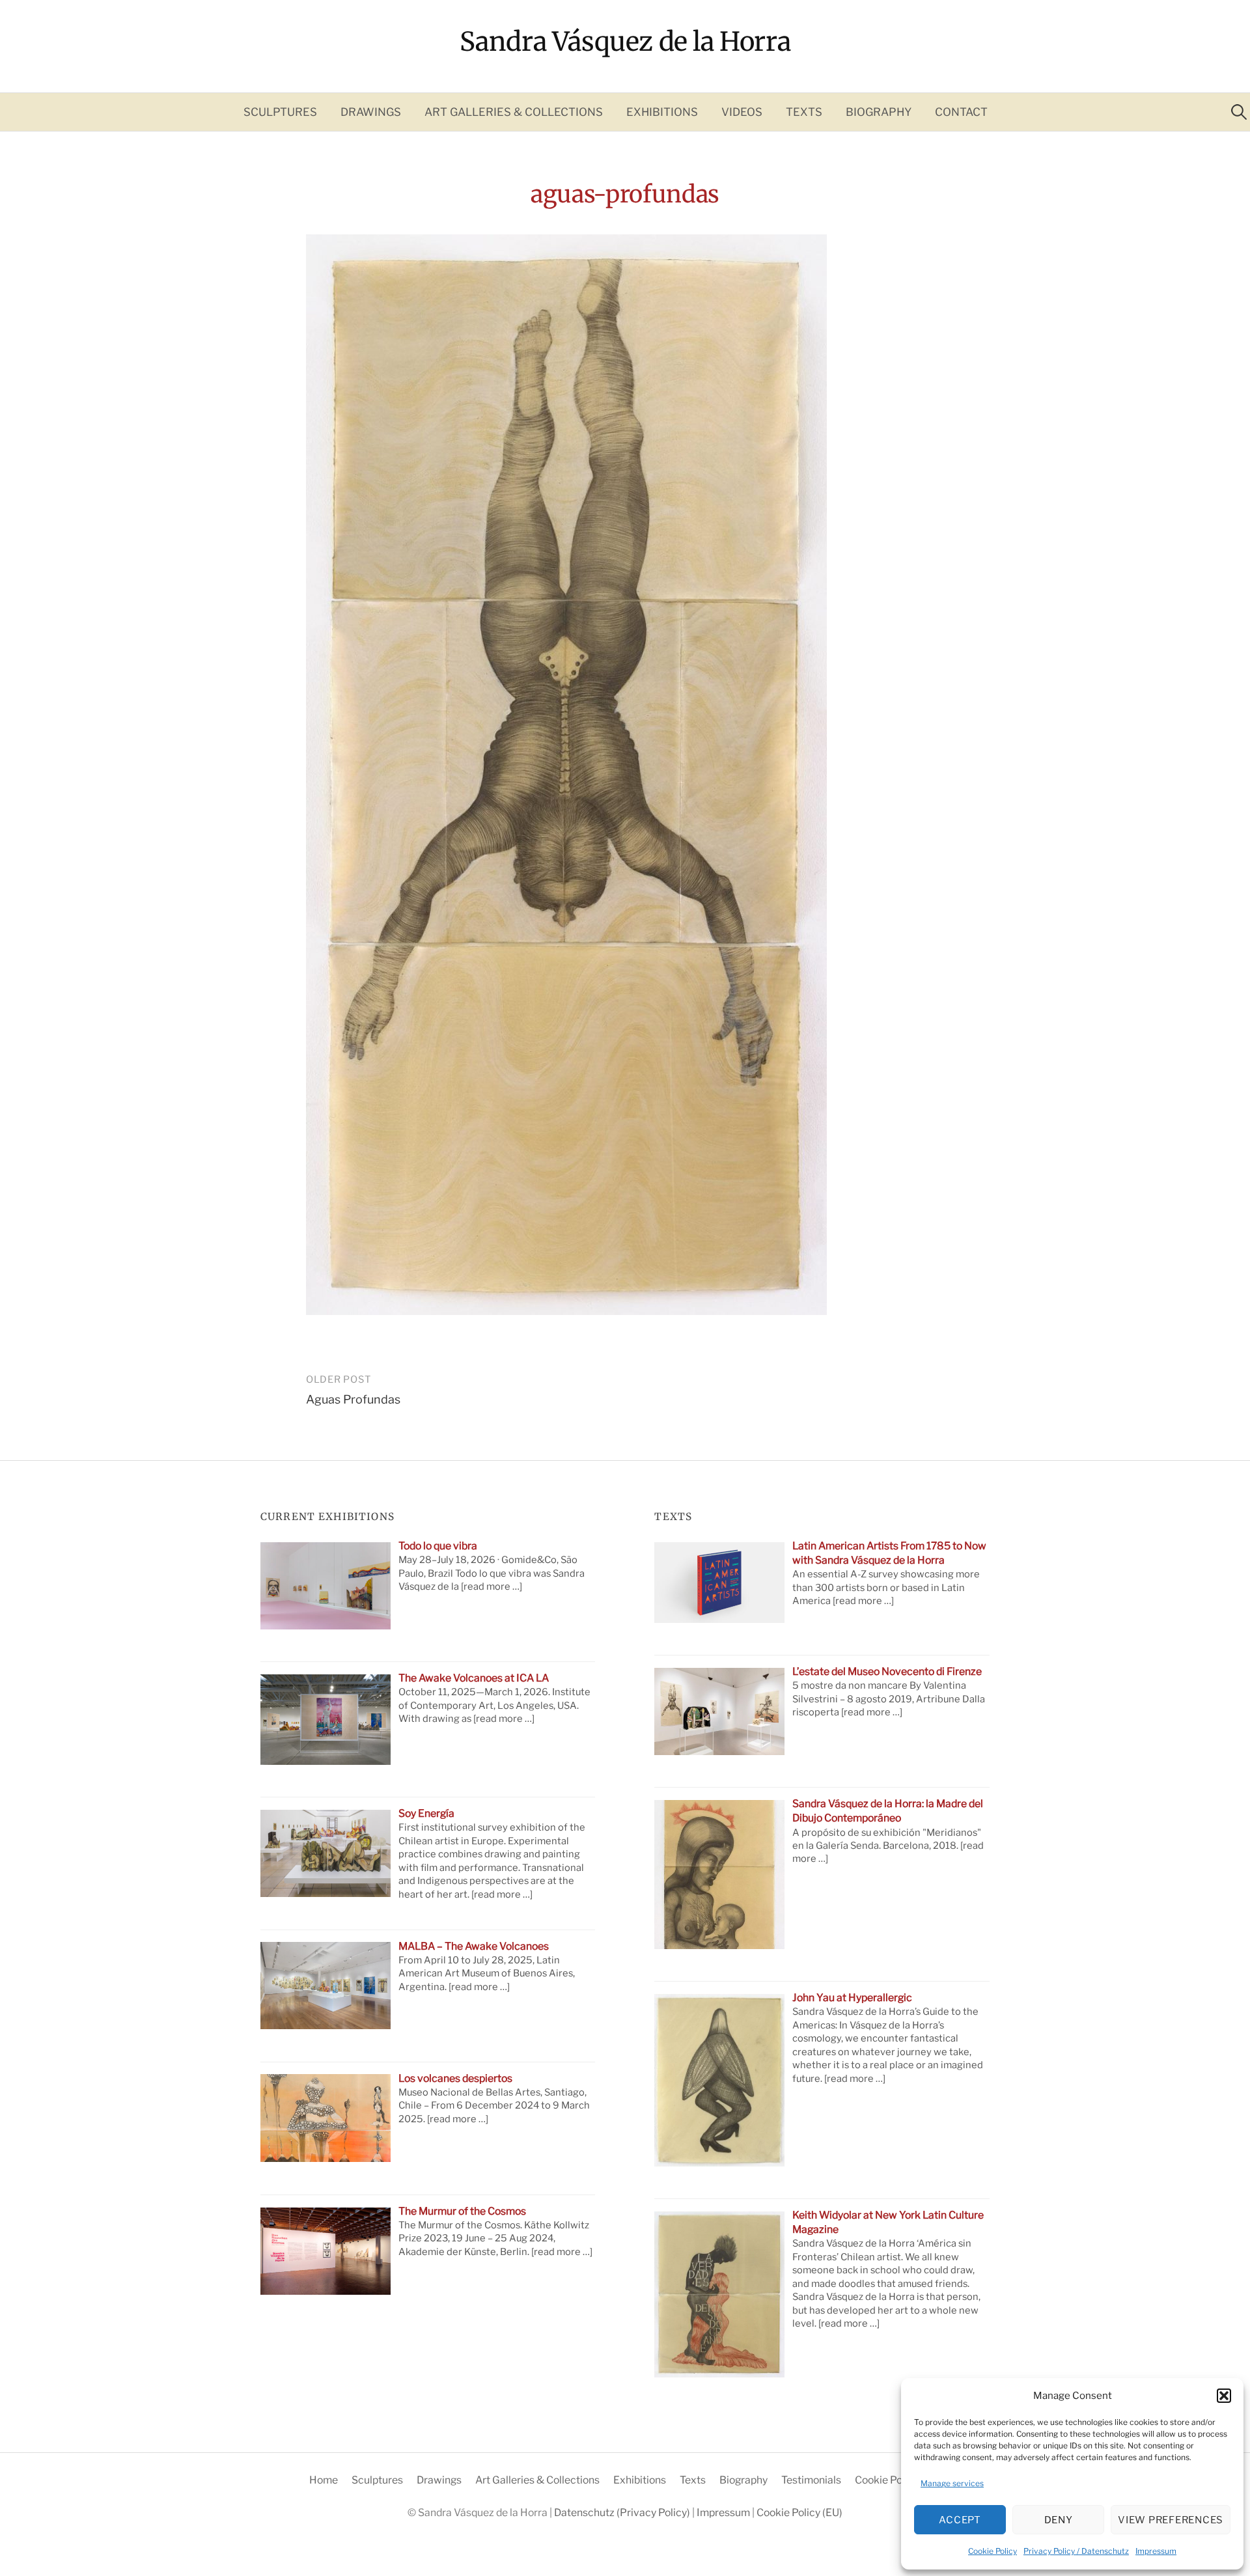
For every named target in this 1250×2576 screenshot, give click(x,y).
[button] (1224, 2396)
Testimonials (811, 2480)
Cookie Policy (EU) (898, 2480)
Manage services (952, 2483)
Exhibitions (662, 112)
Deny (1059, 2520)
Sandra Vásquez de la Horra (625, 42)
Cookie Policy (993, 2551)
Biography (879, 112)
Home (324, 2480)
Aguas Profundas (353, 1399)
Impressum (1156, 2551)
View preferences (1171, 2520)
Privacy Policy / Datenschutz (1076, 2551)
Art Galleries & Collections (514, 112)
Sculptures (280, 112)
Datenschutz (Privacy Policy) (623, 2513)
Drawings (371, 112)
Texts (804, 112)
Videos (742, 112)
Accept (960, 2520)
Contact (961, 112)
